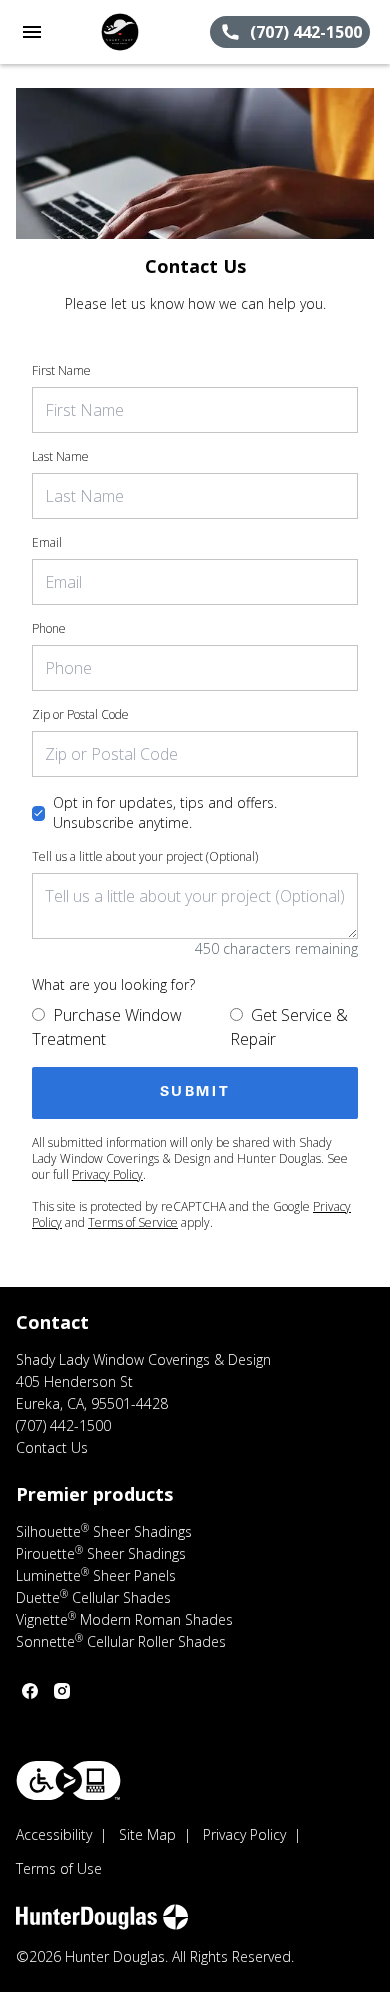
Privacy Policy (107, 1174)
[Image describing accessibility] (68, 1780)
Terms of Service (133, 1222)
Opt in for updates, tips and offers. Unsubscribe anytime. (165, 812)
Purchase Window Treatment (107, 1027)
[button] (32, 32)
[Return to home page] (124, 32)
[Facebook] (30, 1691)
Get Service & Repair (289, 1027)
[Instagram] (62, 1691)
